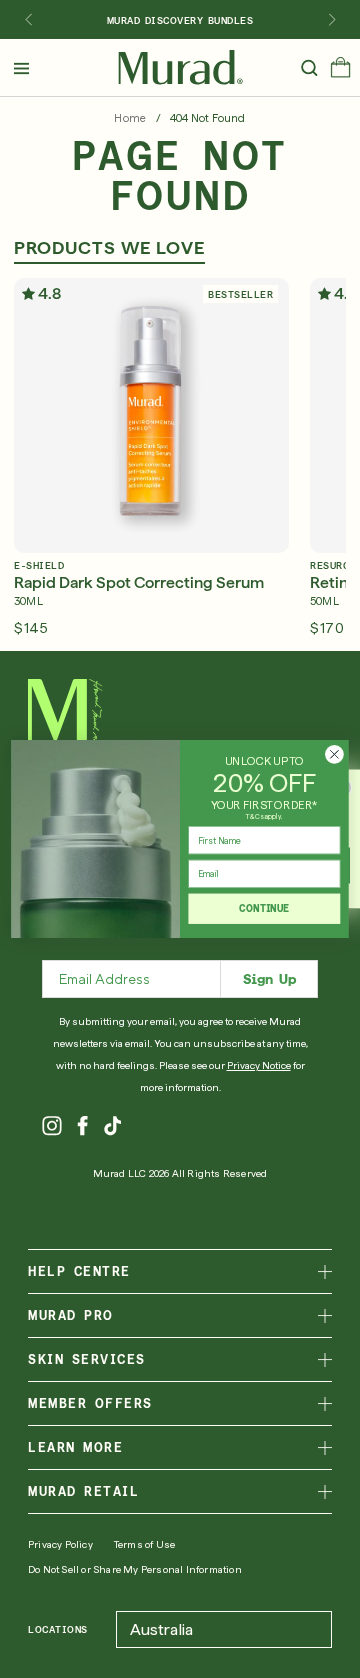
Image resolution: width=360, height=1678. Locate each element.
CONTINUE (264, 909)
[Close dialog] (335, 755)
